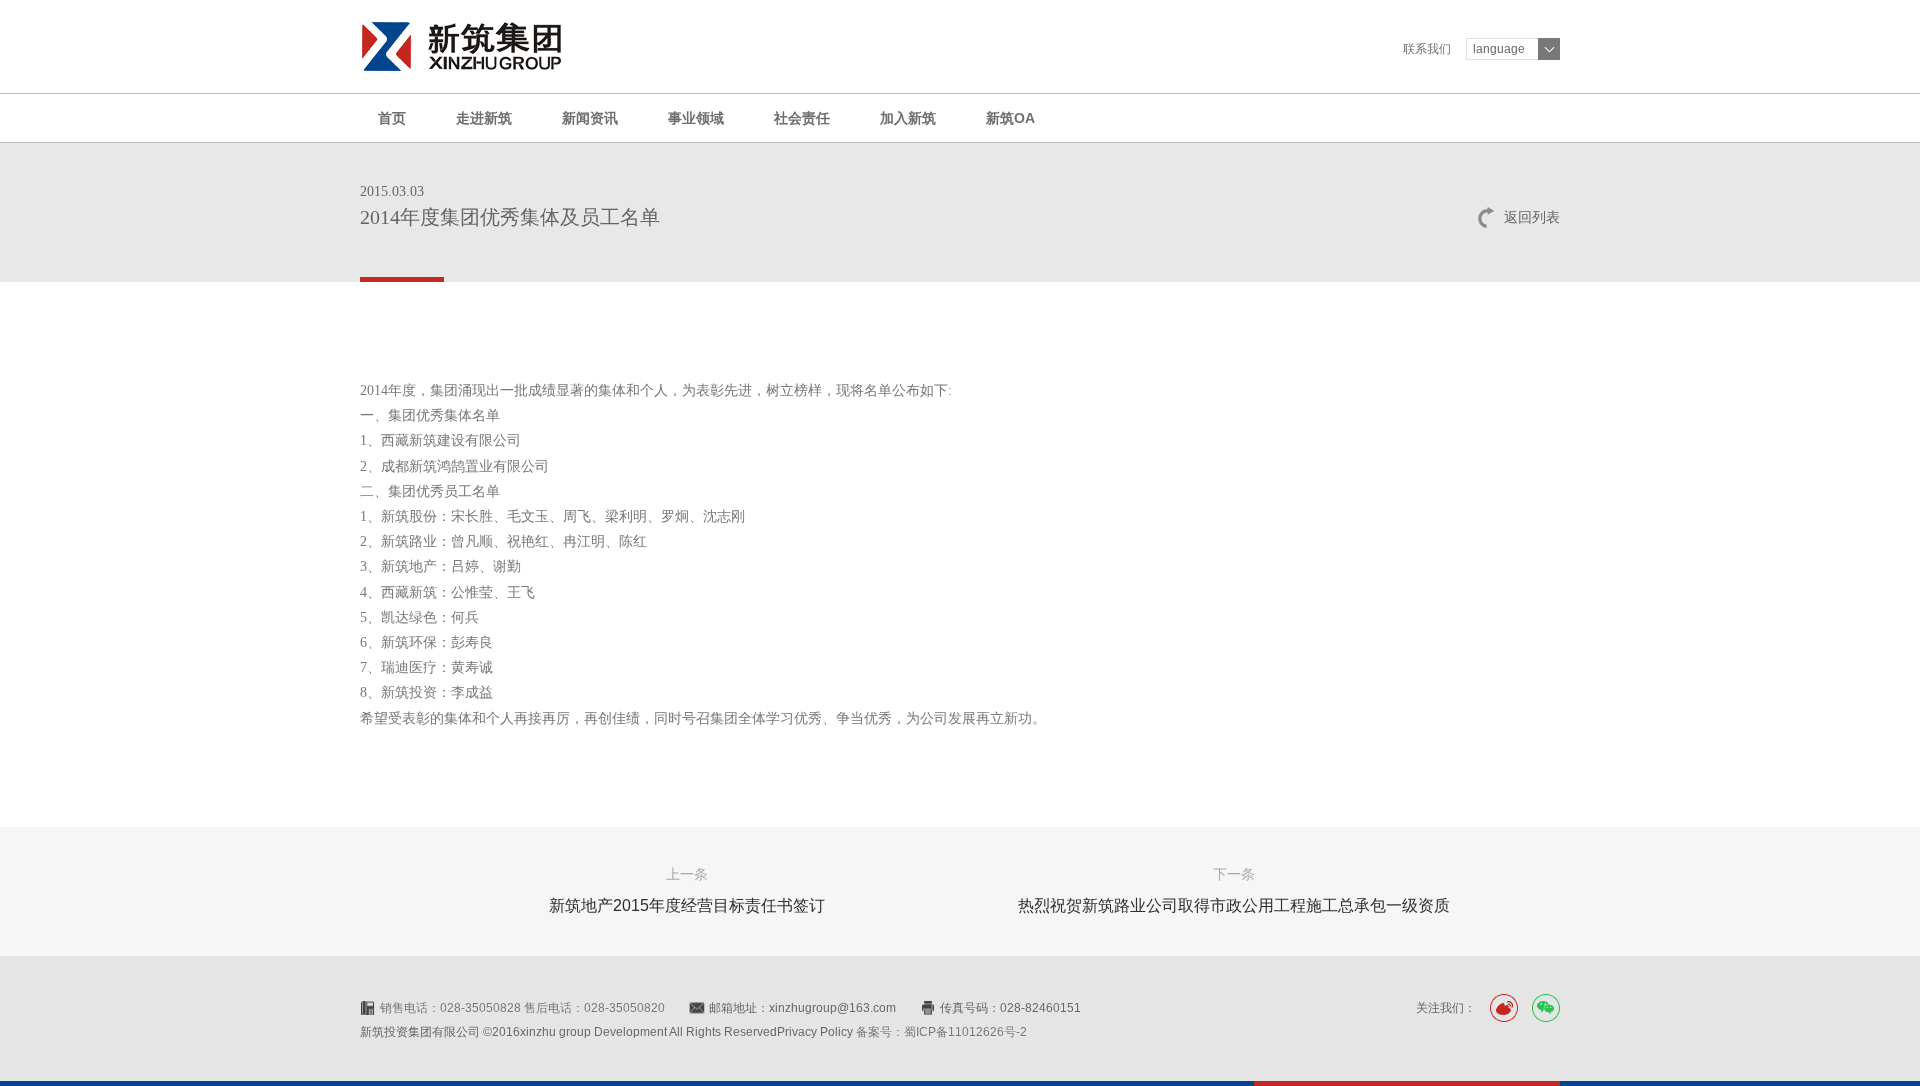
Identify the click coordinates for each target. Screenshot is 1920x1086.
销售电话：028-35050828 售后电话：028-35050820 (522, 1008)
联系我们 (1427, 49)
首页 (392, 118)
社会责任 (802, 118)
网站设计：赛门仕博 (1111, 1032)
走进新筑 (484, 118)
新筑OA (1010, 118)
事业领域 (696, 118)
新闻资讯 (590, 118)
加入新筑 (908, 118)
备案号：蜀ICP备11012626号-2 (941, 1032)
